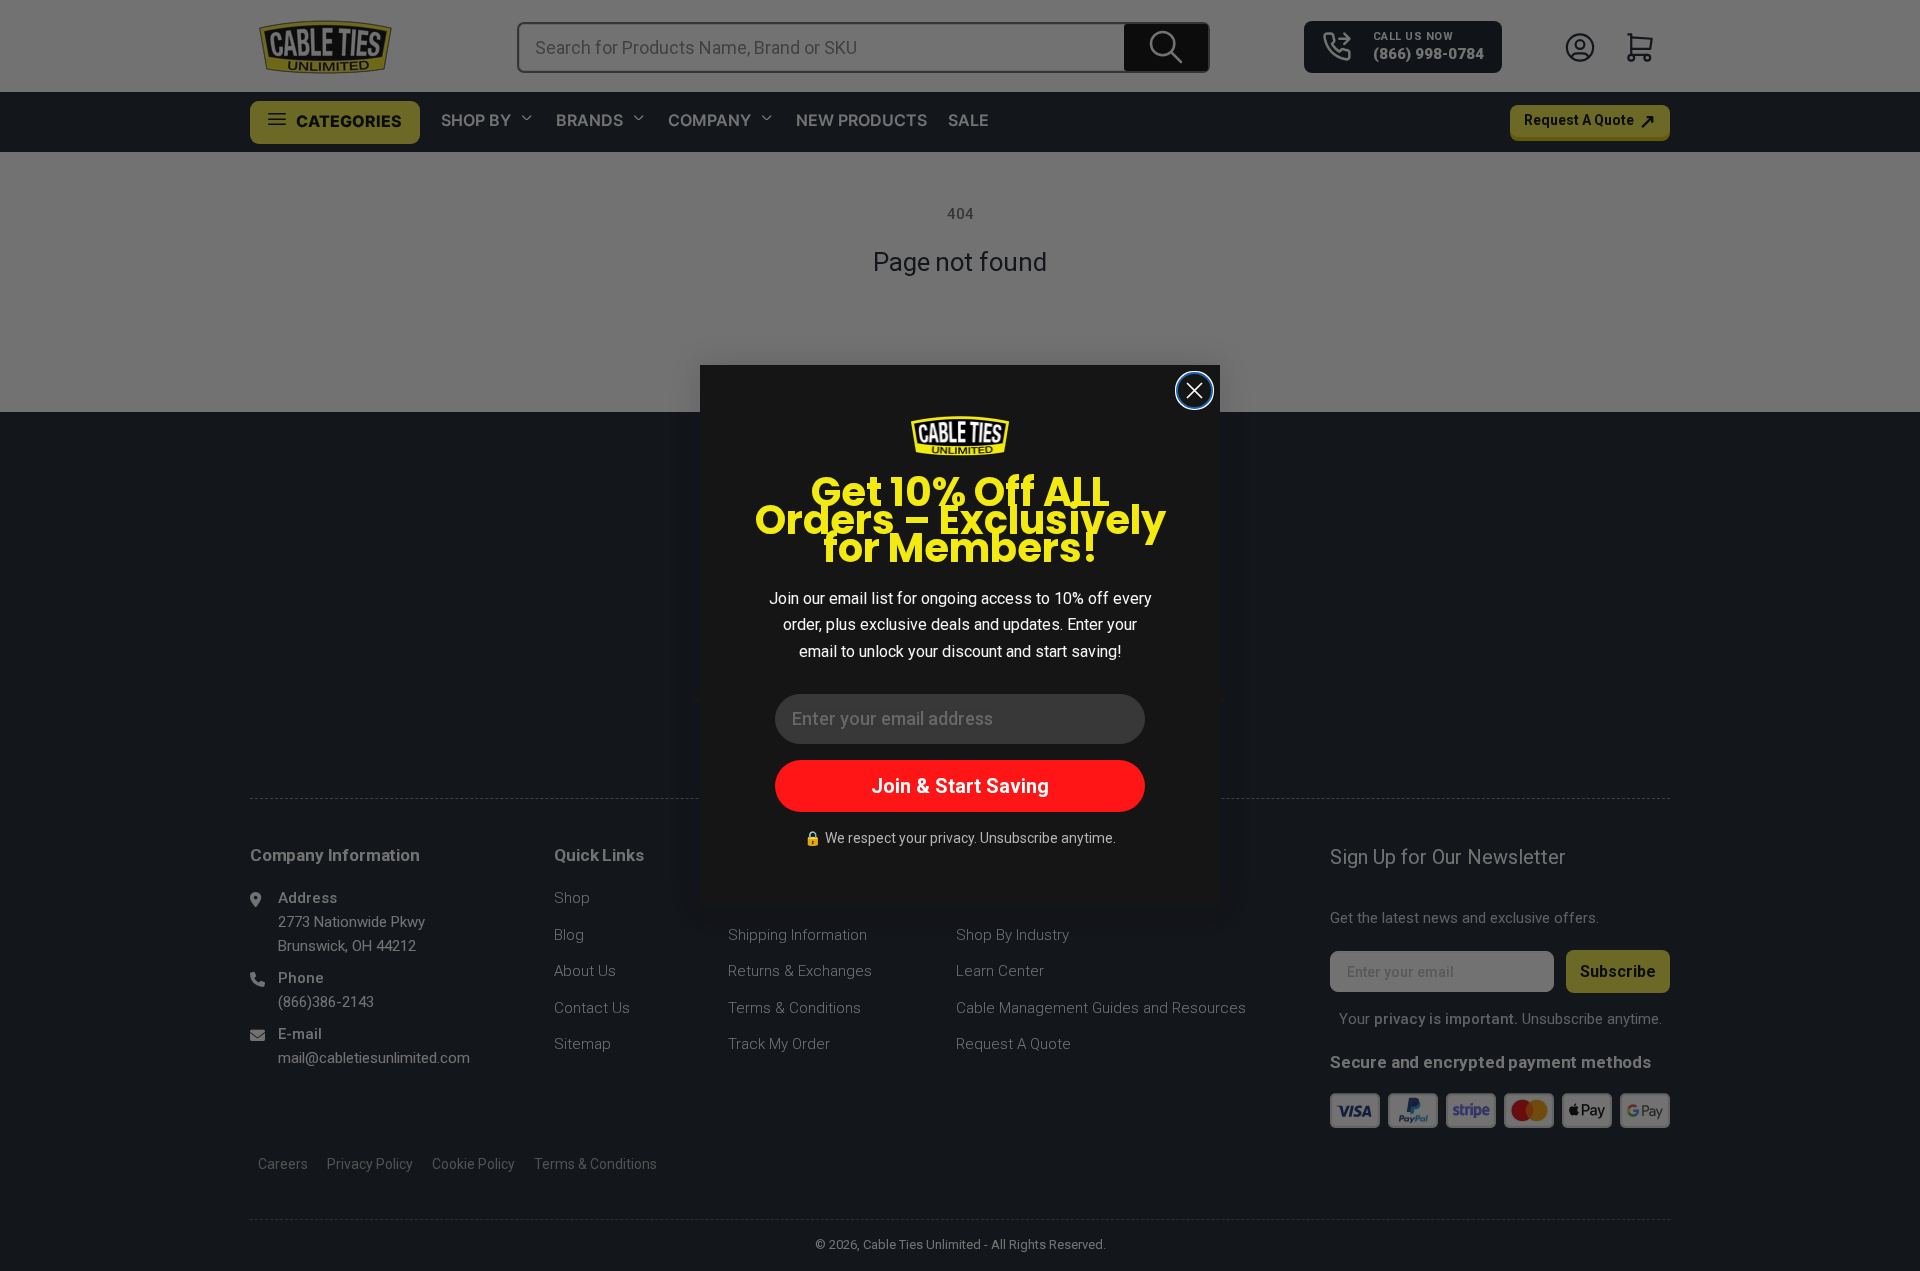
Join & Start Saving (960, 786)
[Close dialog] (1194, 390)
